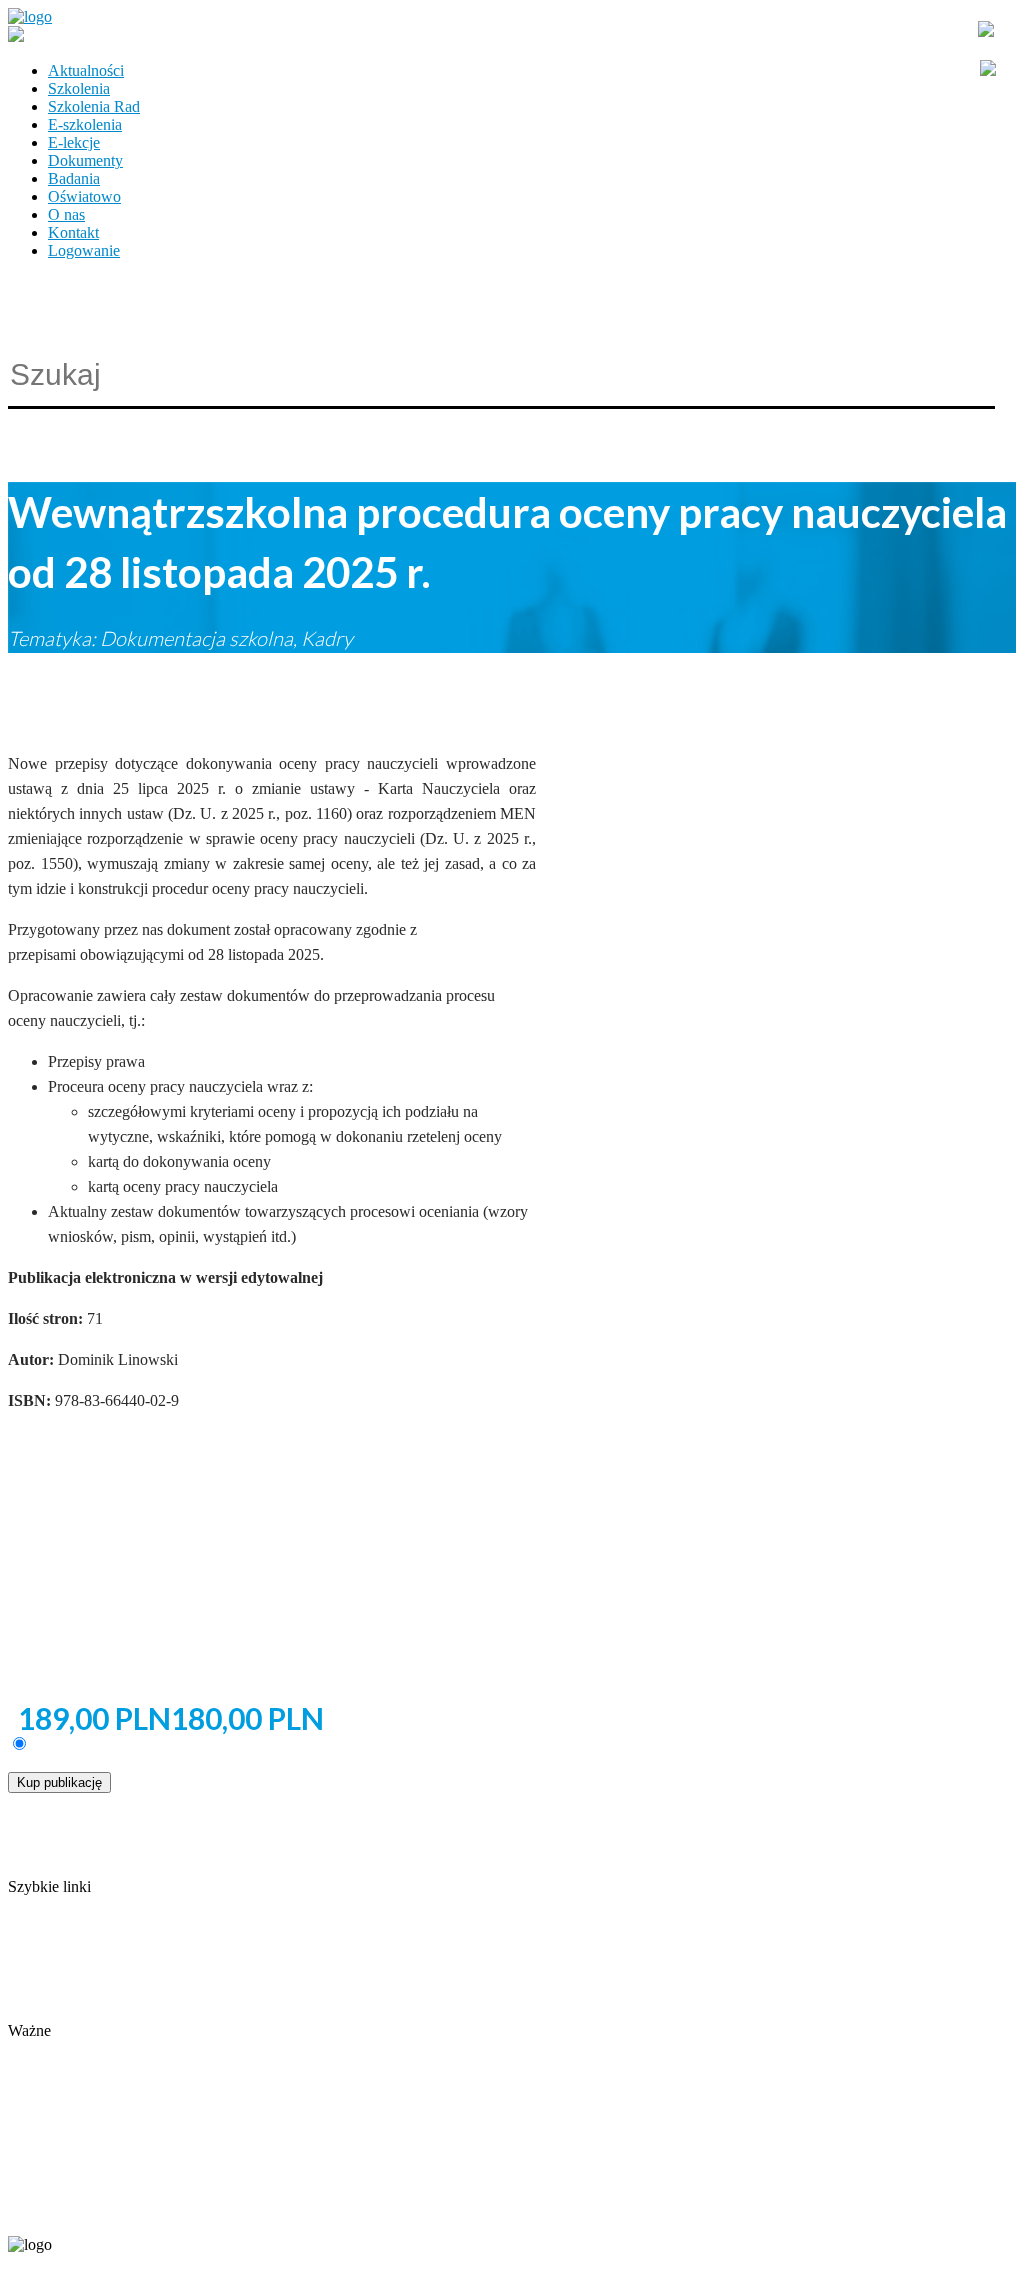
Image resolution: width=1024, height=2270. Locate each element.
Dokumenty (85, 160)
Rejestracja (42, 2048)
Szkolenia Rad (94, 106)
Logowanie (84, 250)
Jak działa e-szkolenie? (80, 1994)
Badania (74, 178)
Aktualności (86, 70)
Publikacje (41, 1958)
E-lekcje (74, 142)
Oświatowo (84, 196)
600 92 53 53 (128, 2211)
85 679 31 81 (44, 2211)
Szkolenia (79, 88)
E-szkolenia (85, 124)
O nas (66, 214)
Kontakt (73, 232)
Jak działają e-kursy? (73, 2012)
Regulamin (42, 1976)
